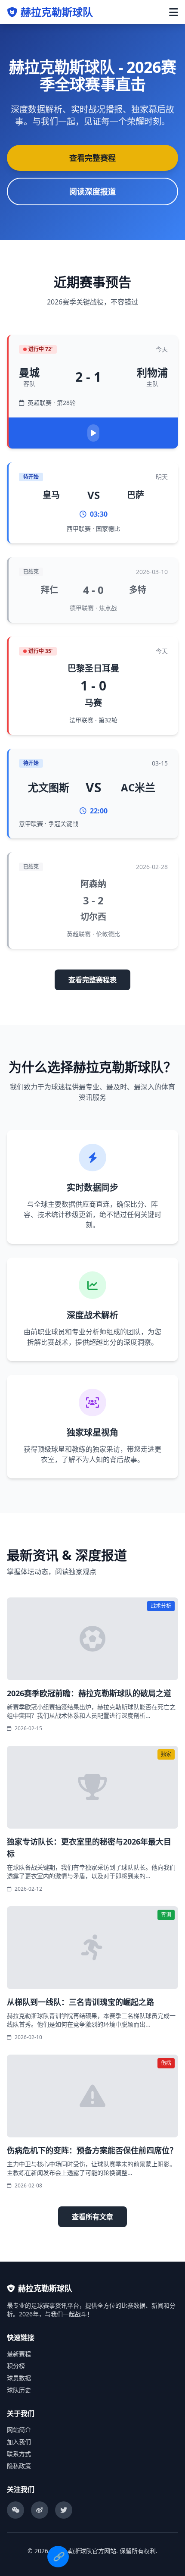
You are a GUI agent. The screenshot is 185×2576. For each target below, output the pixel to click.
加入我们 (19, 2442)
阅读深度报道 (92, 191)
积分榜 (16, 2366)
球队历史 (19, 2390)
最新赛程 (19, 2354)
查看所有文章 (92, 2217)
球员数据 (19, 2378)
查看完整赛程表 (92, 980)
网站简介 (19, 2430)
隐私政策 (19, 2466)
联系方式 (19, 2454)
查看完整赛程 (92, 158)
